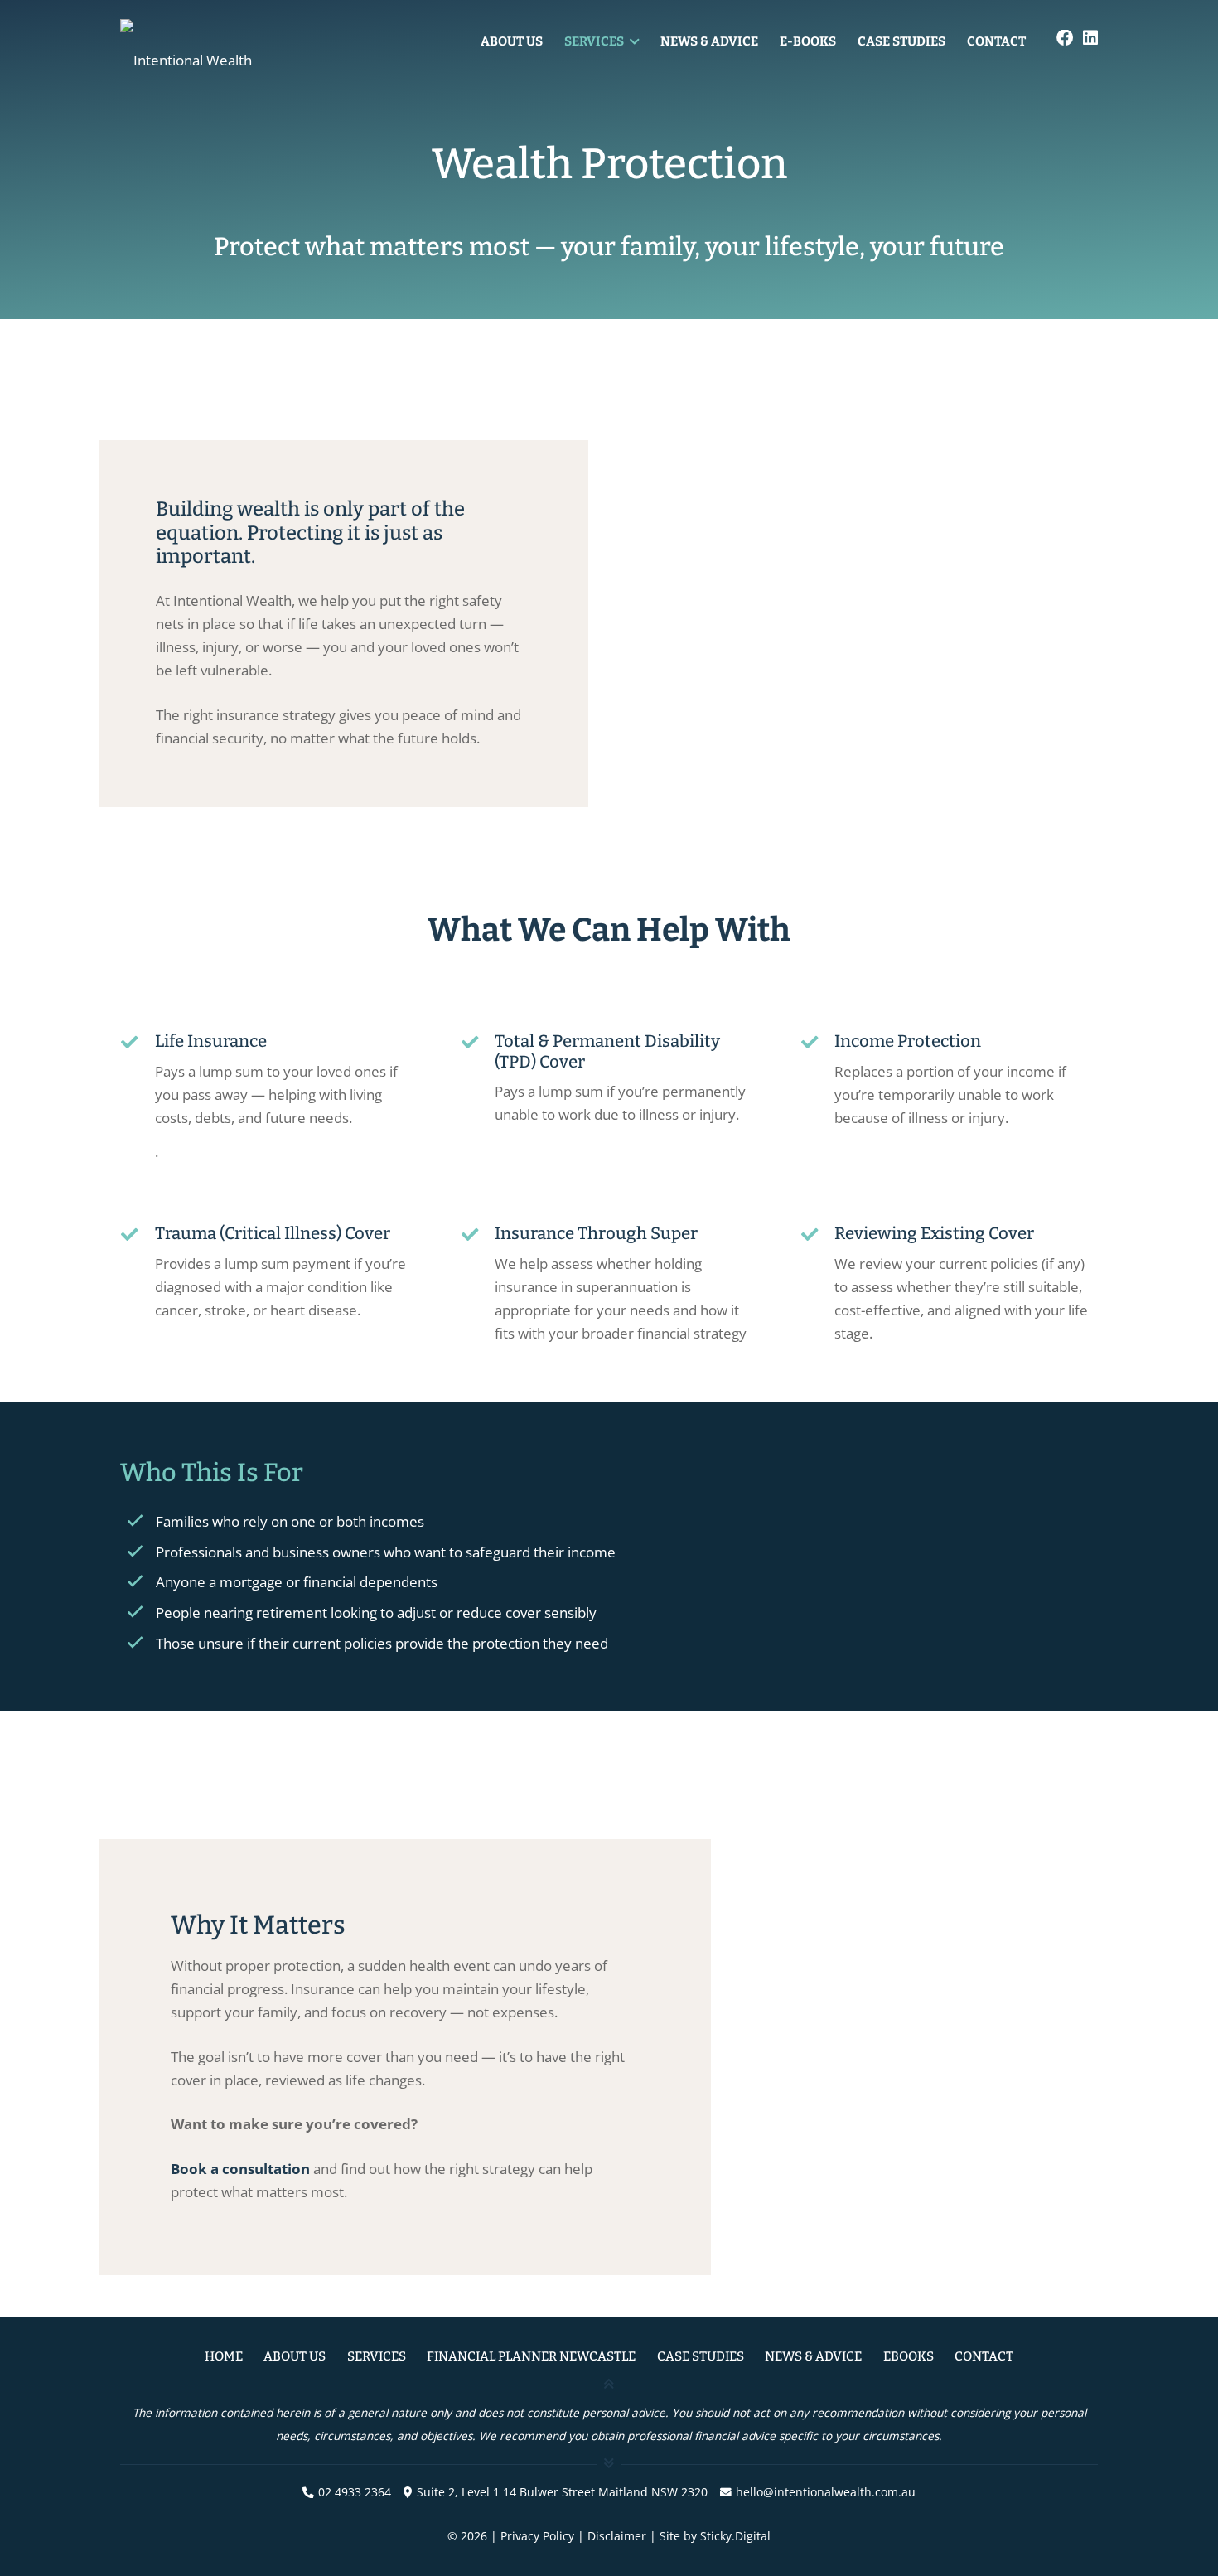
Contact (984, 2356)
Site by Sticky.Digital (715, 2536)
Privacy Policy (537, 2536)
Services (377, 2356)
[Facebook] (1065, 38)
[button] (631, 41)
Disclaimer (617, 2536)
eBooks (909, 2356)
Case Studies (701, 2356)
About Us (295, 2356)
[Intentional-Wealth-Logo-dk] (244, 42)
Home (224, 2356)
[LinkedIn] (1090, 38)
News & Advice (813, 2356)
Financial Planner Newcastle (531, 2356)
